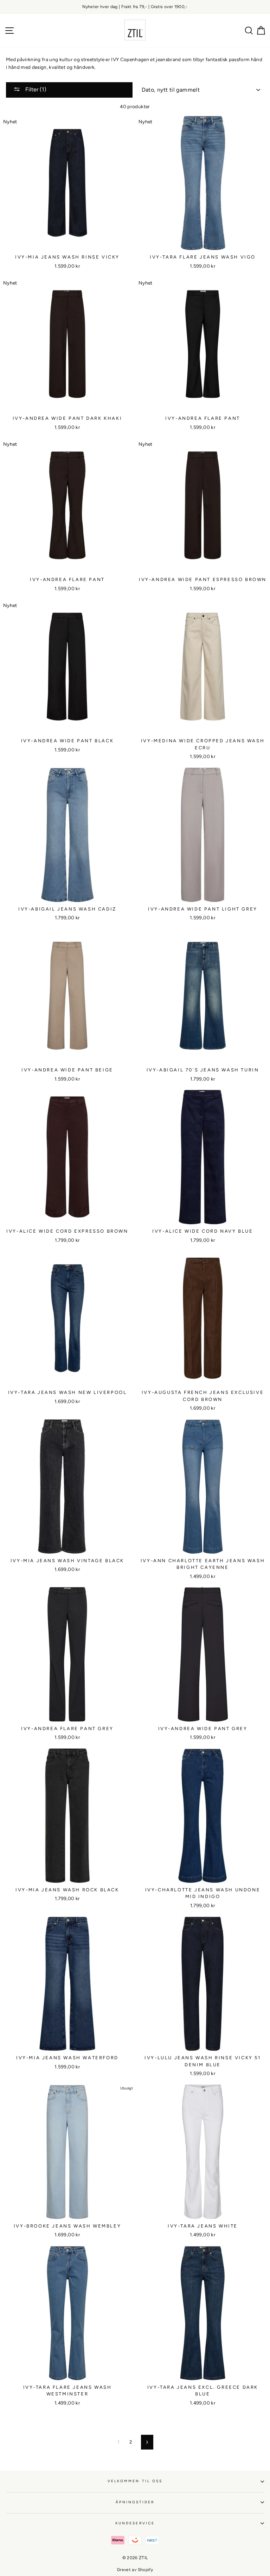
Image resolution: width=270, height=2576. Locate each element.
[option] (135, 7)
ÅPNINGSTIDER (135, 2502)
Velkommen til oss (135, 2481)
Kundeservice (135, 2523)
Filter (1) (35, 89)
